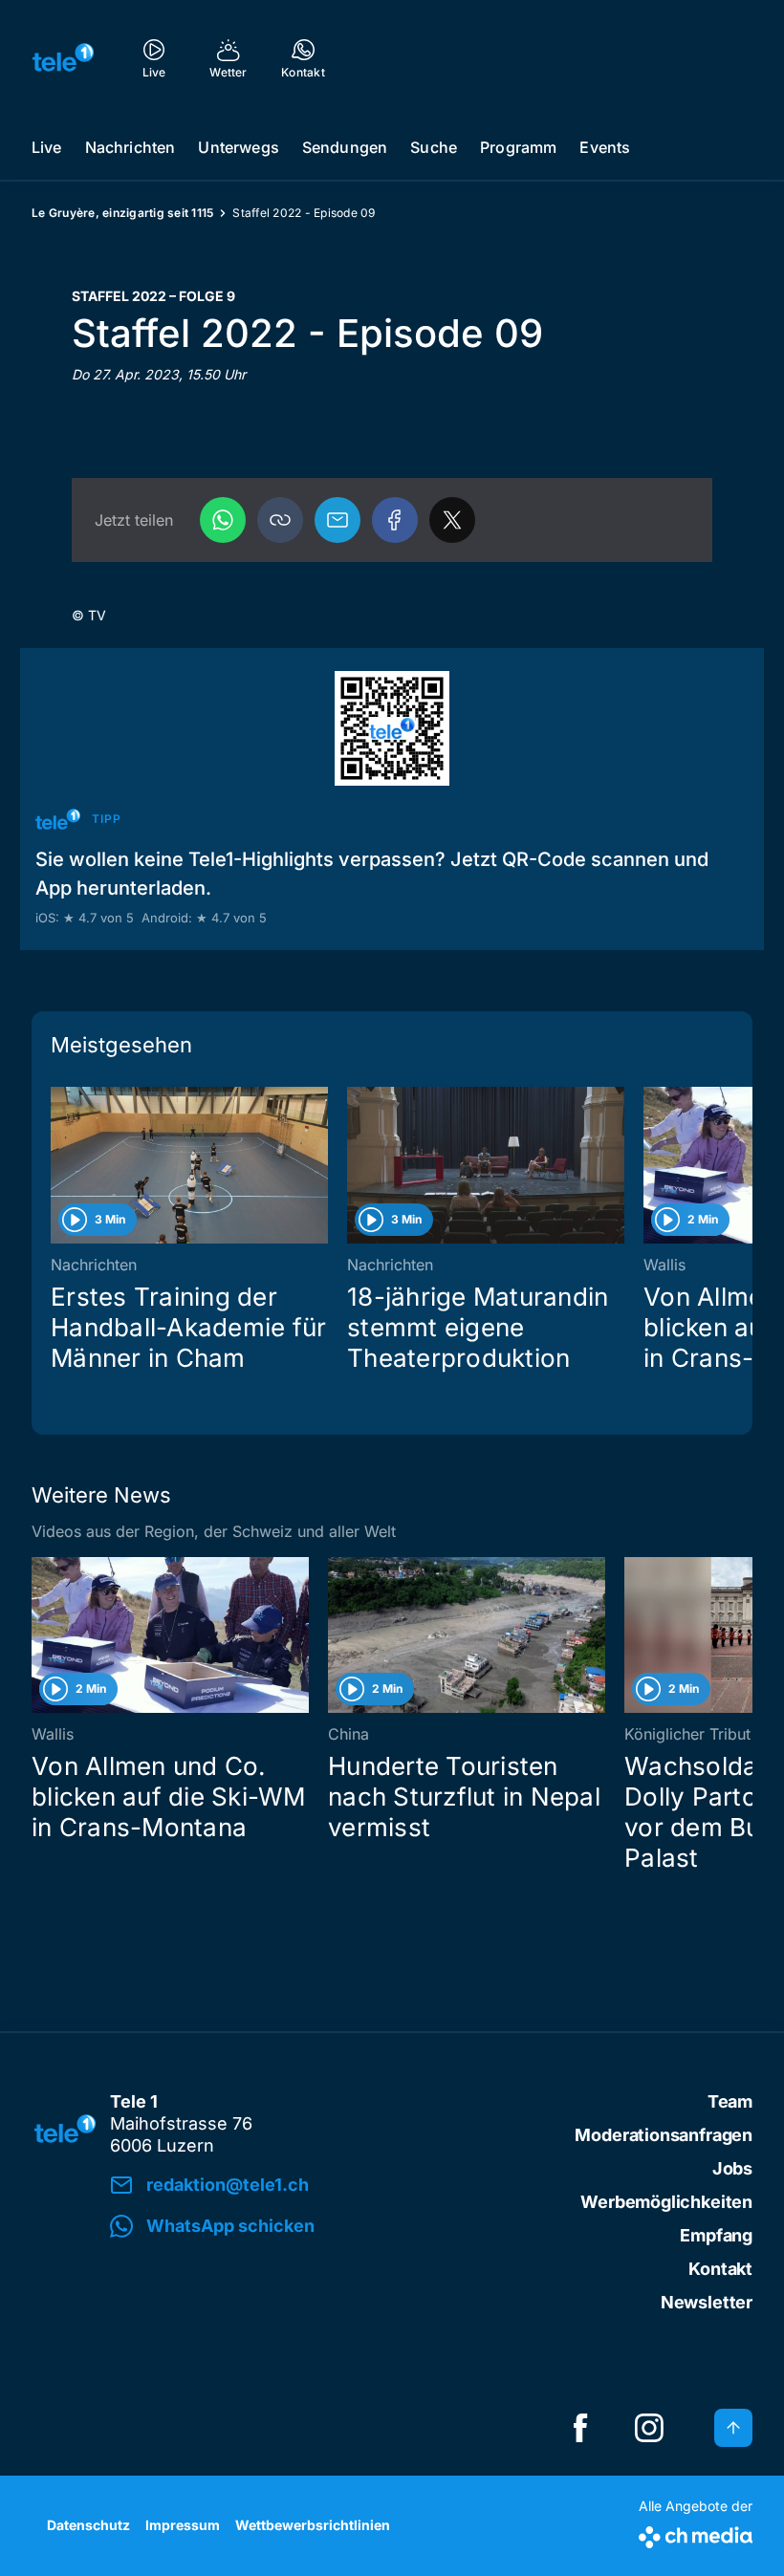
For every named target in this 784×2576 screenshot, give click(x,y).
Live (47, 147)
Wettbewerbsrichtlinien (313, 2525)
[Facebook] (395, 520)
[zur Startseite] (63, 57)
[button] (280, 520)
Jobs (732, 2168)
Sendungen (345, 147)
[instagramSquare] (649, 2428)
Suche (434, 147)
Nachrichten (131, 147)
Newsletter (707, 2302)
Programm (518, 147)
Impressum (183, 2525)
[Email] (338, 520)
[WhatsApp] (223, 520)
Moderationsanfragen (664, 2135)
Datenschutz (88, 2525)
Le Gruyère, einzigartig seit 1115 (122, 213)
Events (605, 147)
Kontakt (720, 2269)
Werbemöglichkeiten (666, 2202)
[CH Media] (696, 2533)
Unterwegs (238, 147)
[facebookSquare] (580, 2428)
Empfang (716, 2235)
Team (730, 2101)
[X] (452, 520)
